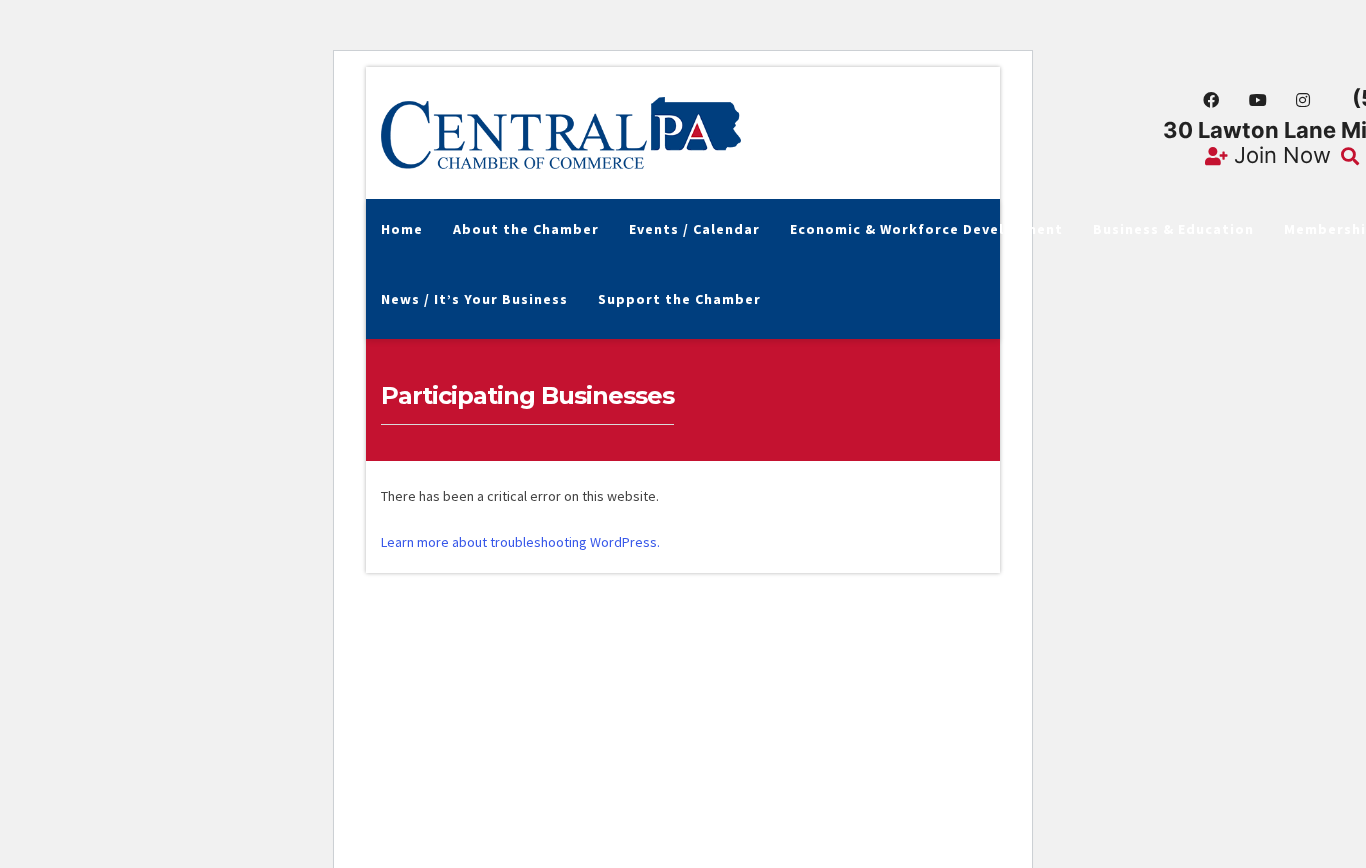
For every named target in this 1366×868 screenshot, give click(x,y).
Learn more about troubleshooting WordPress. (520, 542)
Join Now (1279, 155)
